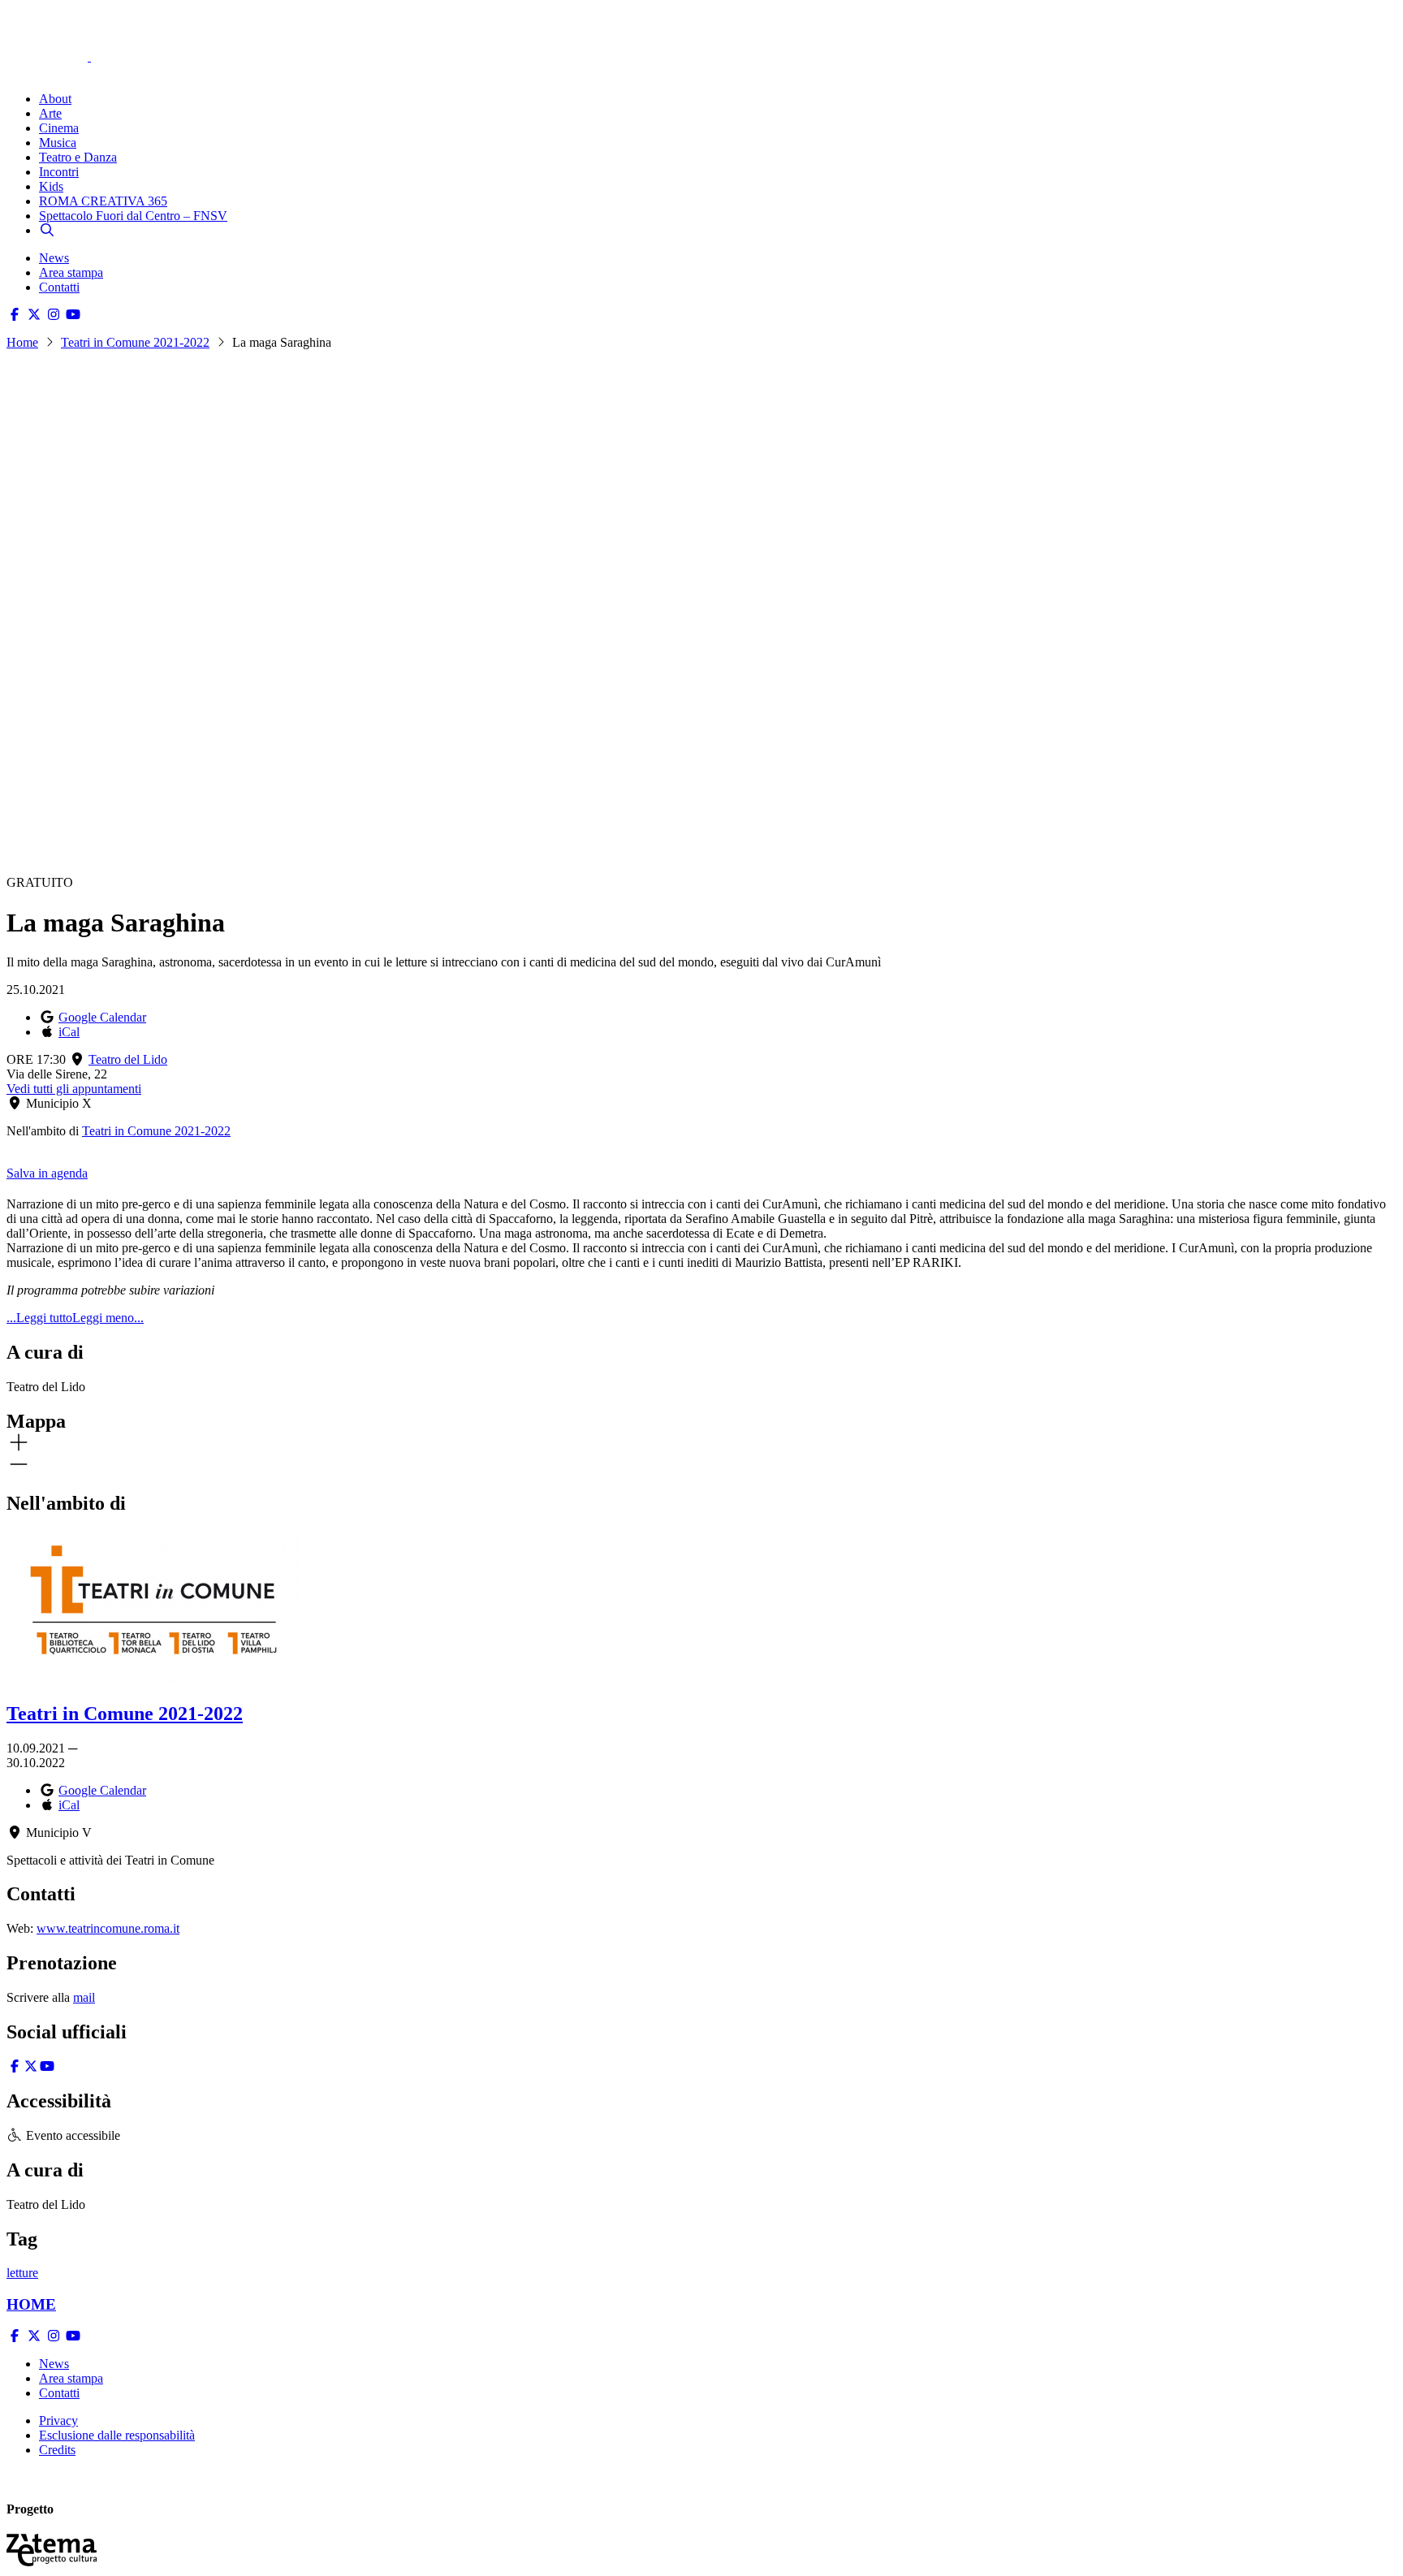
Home (22, 342)
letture (22, 2273)
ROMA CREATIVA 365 (103, 201)
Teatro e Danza (78, 157)
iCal (69, 1032)
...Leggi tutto (39, 1318)
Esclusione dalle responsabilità (117, 2435)
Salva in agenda (47, 1173)
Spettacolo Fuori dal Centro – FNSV (133, 216)
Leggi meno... (108, 1318)
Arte (50, 113)
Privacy (58, 2420)
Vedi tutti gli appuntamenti (74, 1089)
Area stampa (71, 272)
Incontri (59, 172)
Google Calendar (102, 1017)
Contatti (59, 287)
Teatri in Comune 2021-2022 (135, 342)
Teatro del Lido (128, 1059)
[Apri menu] (15, 71)
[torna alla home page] (71, 34)
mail (84, 1997)
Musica (58, 143)
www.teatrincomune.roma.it (108, 1928)
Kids (51, 186)
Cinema (59, 128)
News (54, 258)
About (55, 99)
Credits (57, 2450)
